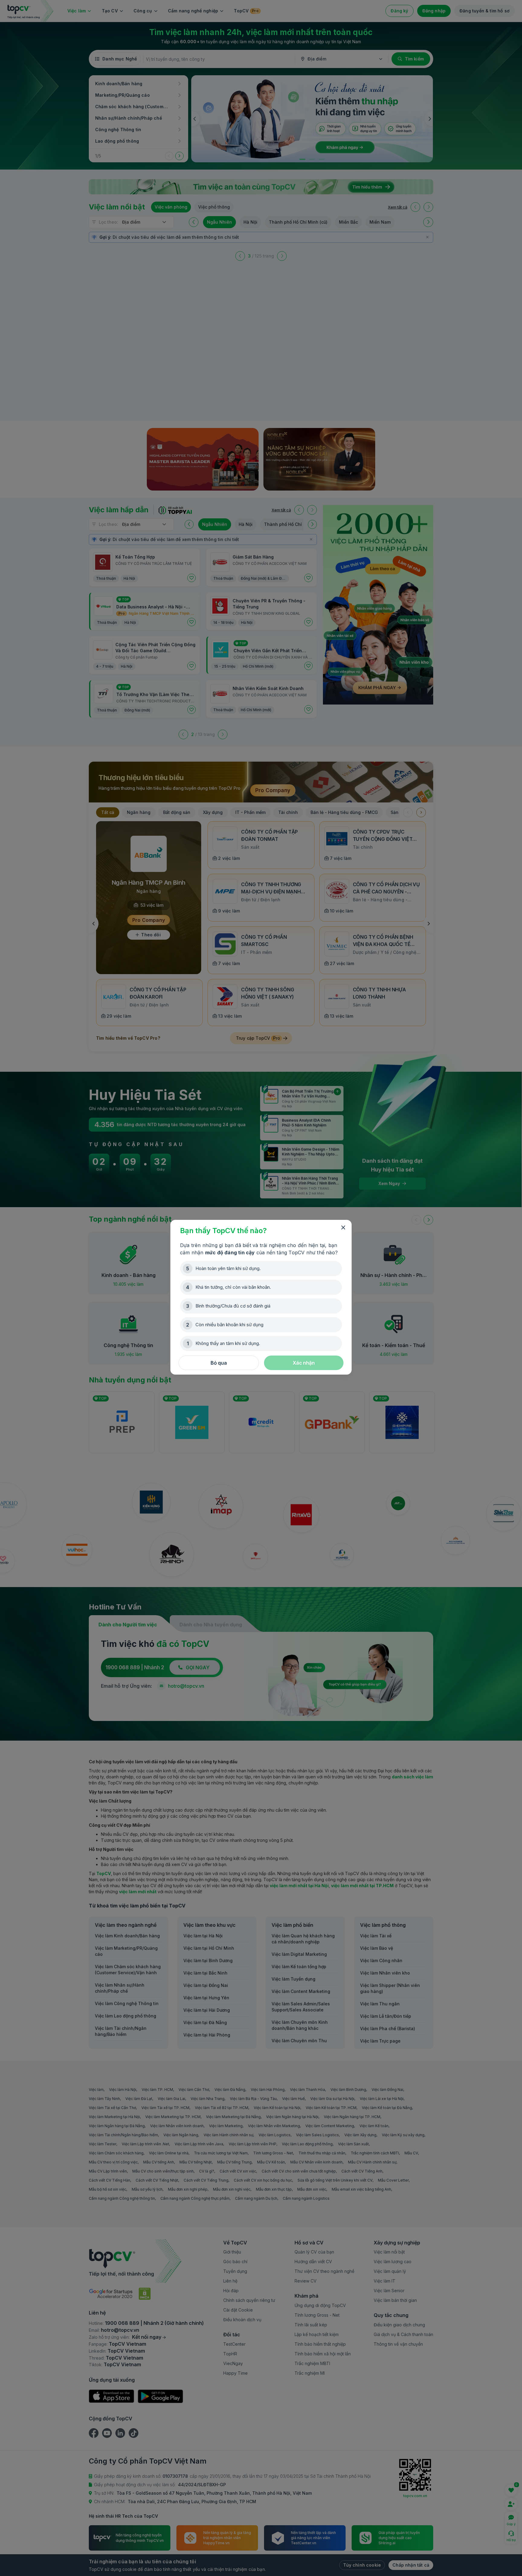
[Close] (343, 1228)
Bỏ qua (219, 1363)
